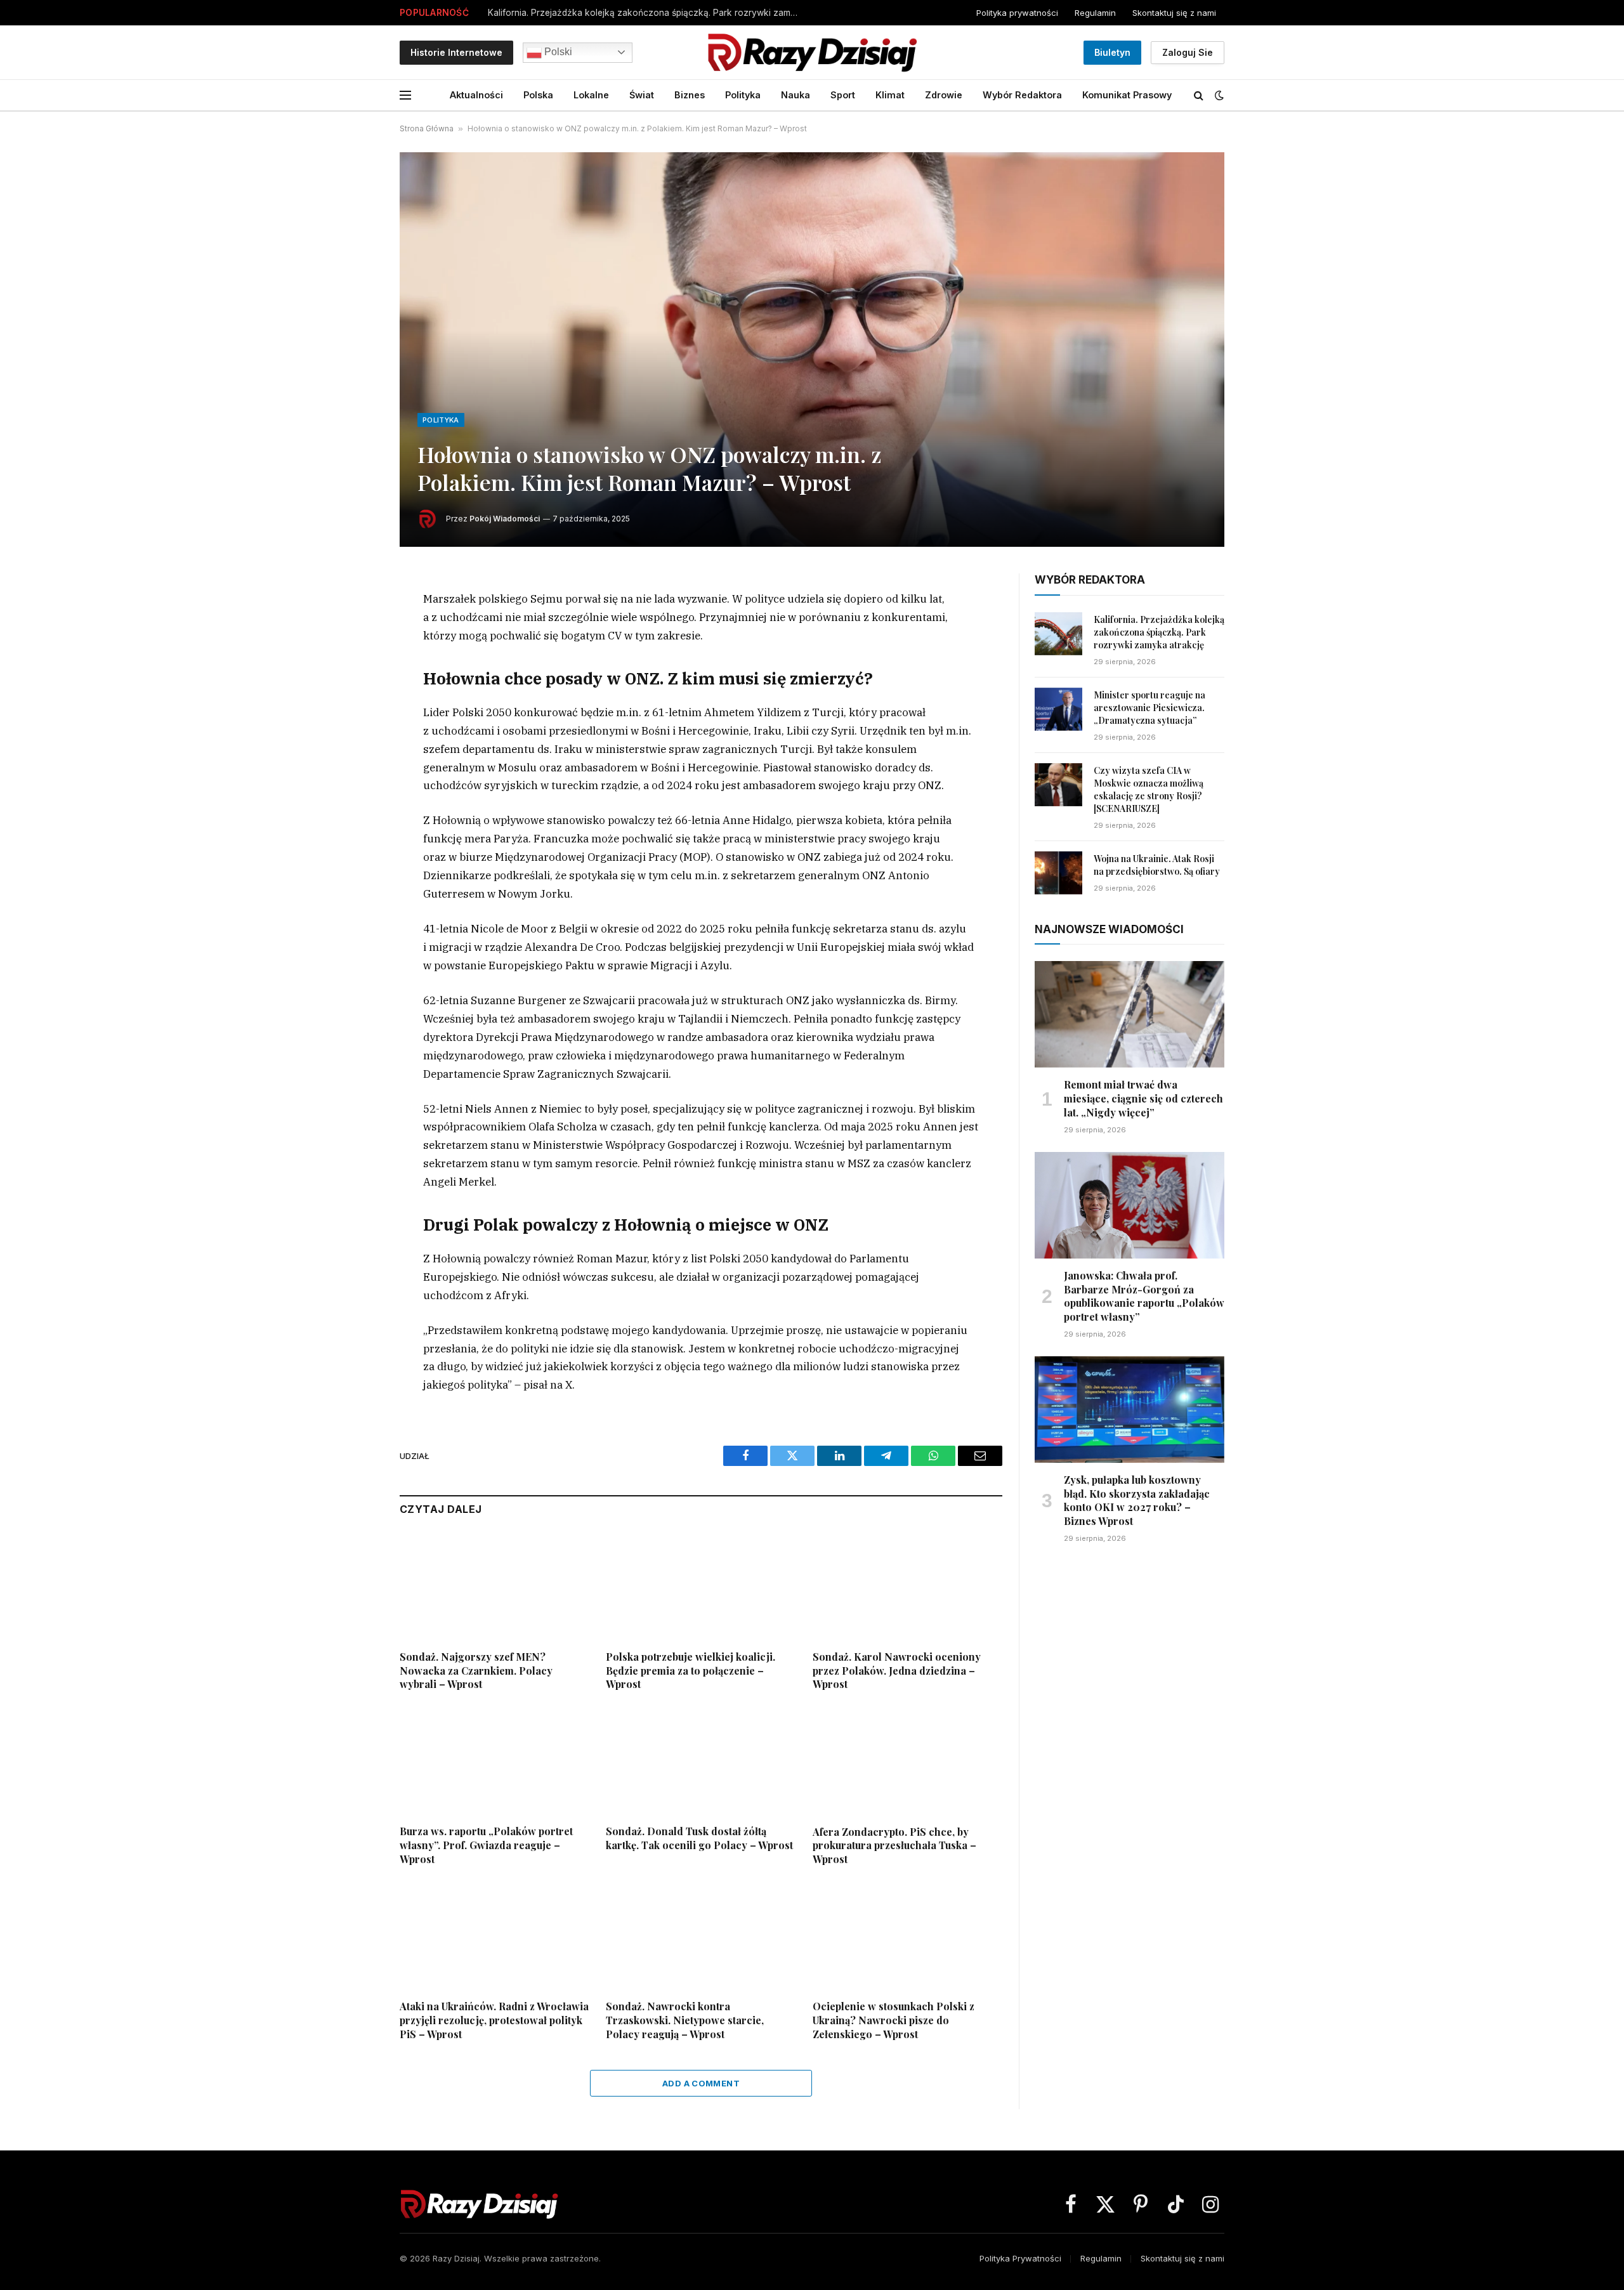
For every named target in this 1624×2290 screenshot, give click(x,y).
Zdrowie (944, 95)
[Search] (1199, 95)
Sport (843, 95)
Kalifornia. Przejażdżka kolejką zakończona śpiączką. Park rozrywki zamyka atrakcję (646, 13)
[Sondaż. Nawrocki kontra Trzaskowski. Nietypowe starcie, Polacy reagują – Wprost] (701, 1936)
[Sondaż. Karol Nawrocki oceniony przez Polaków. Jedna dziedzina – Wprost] (907, 1587)
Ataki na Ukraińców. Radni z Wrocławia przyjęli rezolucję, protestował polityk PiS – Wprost (494, 2020)
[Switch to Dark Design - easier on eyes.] (1218, 95)
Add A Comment (701, 2083)
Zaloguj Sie (1188, 52)
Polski (557, 52)
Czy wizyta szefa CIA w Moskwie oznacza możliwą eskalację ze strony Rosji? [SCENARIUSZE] (1149, 789)
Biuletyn (1112, 52)
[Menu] (405, 95)
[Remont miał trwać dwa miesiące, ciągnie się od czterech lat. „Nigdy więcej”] (1130, 1014)
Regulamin (1095, 13)
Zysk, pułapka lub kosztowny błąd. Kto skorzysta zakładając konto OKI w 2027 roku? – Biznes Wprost (1137, 1500)
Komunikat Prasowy (1127, 95)
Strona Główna (427, 128)
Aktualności (476, 95)
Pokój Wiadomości (505, 519)
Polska (538, 95)
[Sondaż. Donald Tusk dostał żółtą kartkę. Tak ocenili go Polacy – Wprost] (701, 1761)
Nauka (796, 95)
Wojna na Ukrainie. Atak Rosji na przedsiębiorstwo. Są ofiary (1157, 865)
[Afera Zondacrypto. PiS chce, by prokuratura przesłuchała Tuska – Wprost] (907, 1761)
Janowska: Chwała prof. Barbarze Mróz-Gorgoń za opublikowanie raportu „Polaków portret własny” (1144, 1296)
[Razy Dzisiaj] (812, 52)
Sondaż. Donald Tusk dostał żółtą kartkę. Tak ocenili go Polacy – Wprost (699, 1838)
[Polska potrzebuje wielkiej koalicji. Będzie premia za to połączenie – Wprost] (701, 1587)
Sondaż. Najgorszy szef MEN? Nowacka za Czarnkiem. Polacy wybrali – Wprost (476, 1671)
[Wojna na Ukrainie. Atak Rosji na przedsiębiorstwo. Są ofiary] (1058, 873)
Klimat (890, 95)
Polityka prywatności (1017, 13)
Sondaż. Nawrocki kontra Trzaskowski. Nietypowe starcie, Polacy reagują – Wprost (685, 2020)
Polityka (743, 95)
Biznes (690, 95)
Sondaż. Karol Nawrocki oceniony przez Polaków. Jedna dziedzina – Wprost (897, 1671)
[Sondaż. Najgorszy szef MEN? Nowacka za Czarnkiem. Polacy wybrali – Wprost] (494, 1587)
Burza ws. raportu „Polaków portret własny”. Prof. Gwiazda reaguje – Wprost (486, 1845)
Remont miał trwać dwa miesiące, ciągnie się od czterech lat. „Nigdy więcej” (1143, 1098)
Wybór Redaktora (1022, 95)
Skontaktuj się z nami (1174, 13)
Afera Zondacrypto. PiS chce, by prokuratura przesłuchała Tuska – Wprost (894, 1846)
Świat (642, 95)
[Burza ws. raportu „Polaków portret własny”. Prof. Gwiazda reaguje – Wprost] (494, 1761)
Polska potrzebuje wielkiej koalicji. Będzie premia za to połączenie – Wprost (691, 1671)
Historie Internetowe (456, 52)
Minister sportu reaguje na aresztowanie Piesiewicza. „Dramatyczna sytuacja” (1149, 708)
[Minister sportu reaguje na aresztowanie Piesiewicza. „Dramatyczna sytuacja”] (1058, 709)
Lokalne (591, 95)
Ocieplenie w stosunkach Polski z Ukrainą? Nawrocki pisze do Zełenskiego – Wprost (894, 2020)
